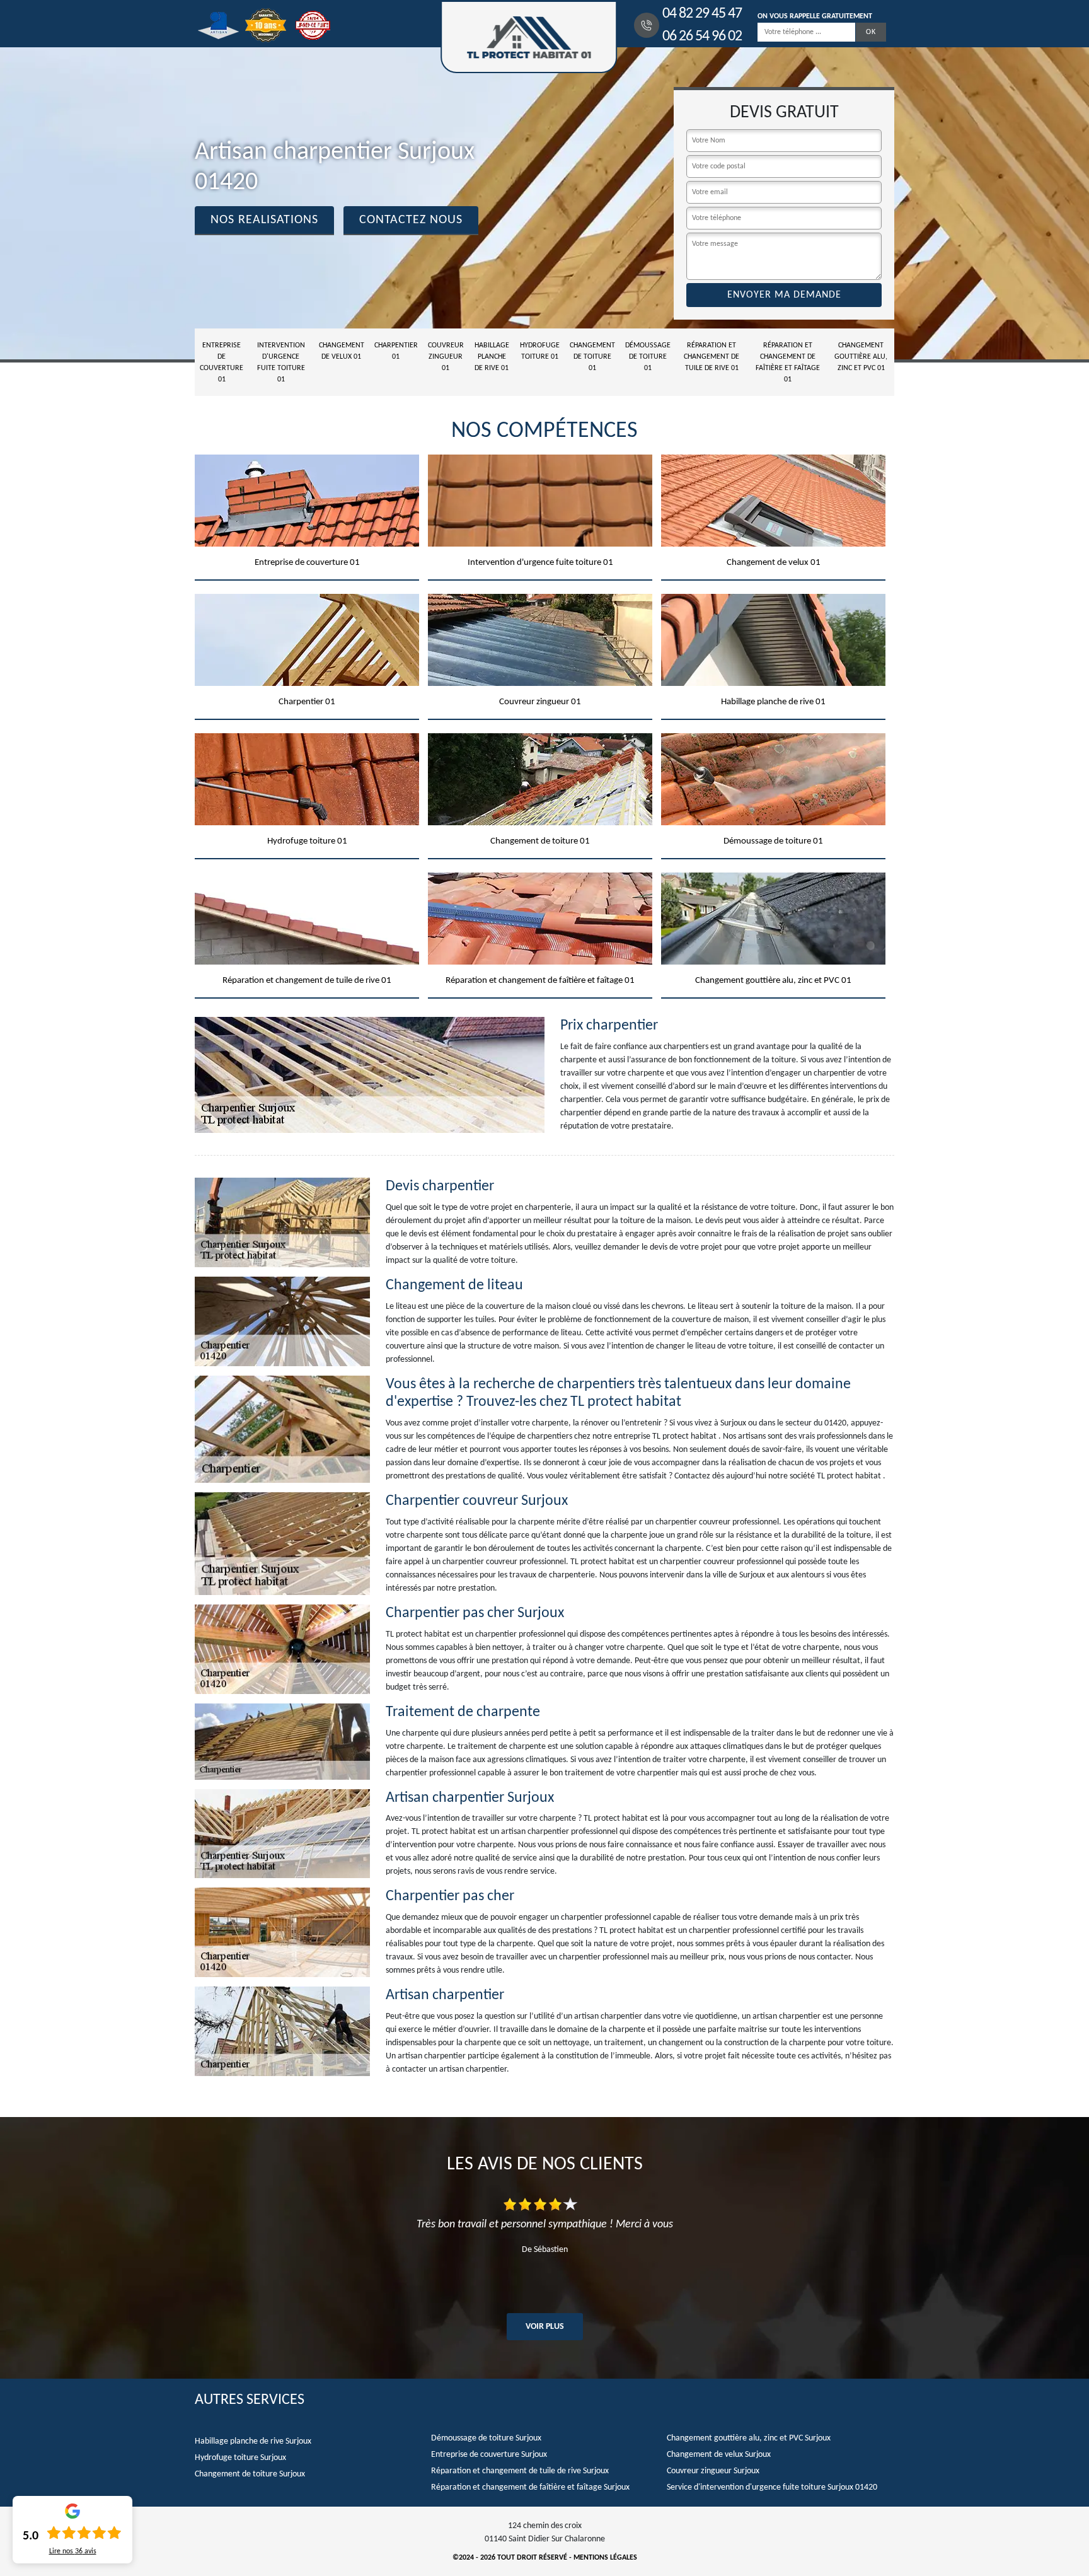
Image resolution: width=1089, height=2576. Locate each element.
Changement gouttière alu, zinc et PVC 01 (861, 357)
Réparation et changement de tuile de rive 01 (712, 357)
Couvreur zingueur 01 (446, 357)
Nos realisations (264, 220)
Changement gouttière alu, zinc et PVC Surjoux (749, 2438)
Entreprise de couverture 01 (222, 363)
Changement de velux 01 (342, 351)
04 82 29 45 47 (702, 14)
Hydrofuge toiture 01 (540, 351)
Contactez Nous (411, 220)
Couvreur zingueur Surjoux (713, 2471)
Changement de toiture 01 (592, 357)
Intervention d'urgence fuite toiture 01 (281, 363)
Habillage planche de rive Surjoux (253, 2441)
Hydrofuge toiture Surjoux (240, 2458)
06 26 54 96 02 (702, 37)
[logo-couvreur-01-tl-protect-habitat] (529, 37)
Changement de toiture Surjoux (250, 2474)
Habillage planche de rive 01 (492, 357)
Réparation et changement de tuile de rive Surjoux (520, 2471)
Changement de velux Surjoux (719, 2455)
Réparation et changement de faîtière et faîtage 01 (788, 363)
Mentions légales (605, 2558)
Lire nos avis (73, 2551)
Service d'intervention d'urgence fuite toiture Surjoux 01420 (772, 2487)
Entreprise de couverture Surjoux (489, 2455)
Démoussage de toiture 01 (648, 357)
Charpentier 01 (396, 351)
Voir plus (545, 2327)
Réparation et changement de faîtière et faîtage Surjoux (530, 2487)
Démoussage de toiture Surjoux (486, 2438)
